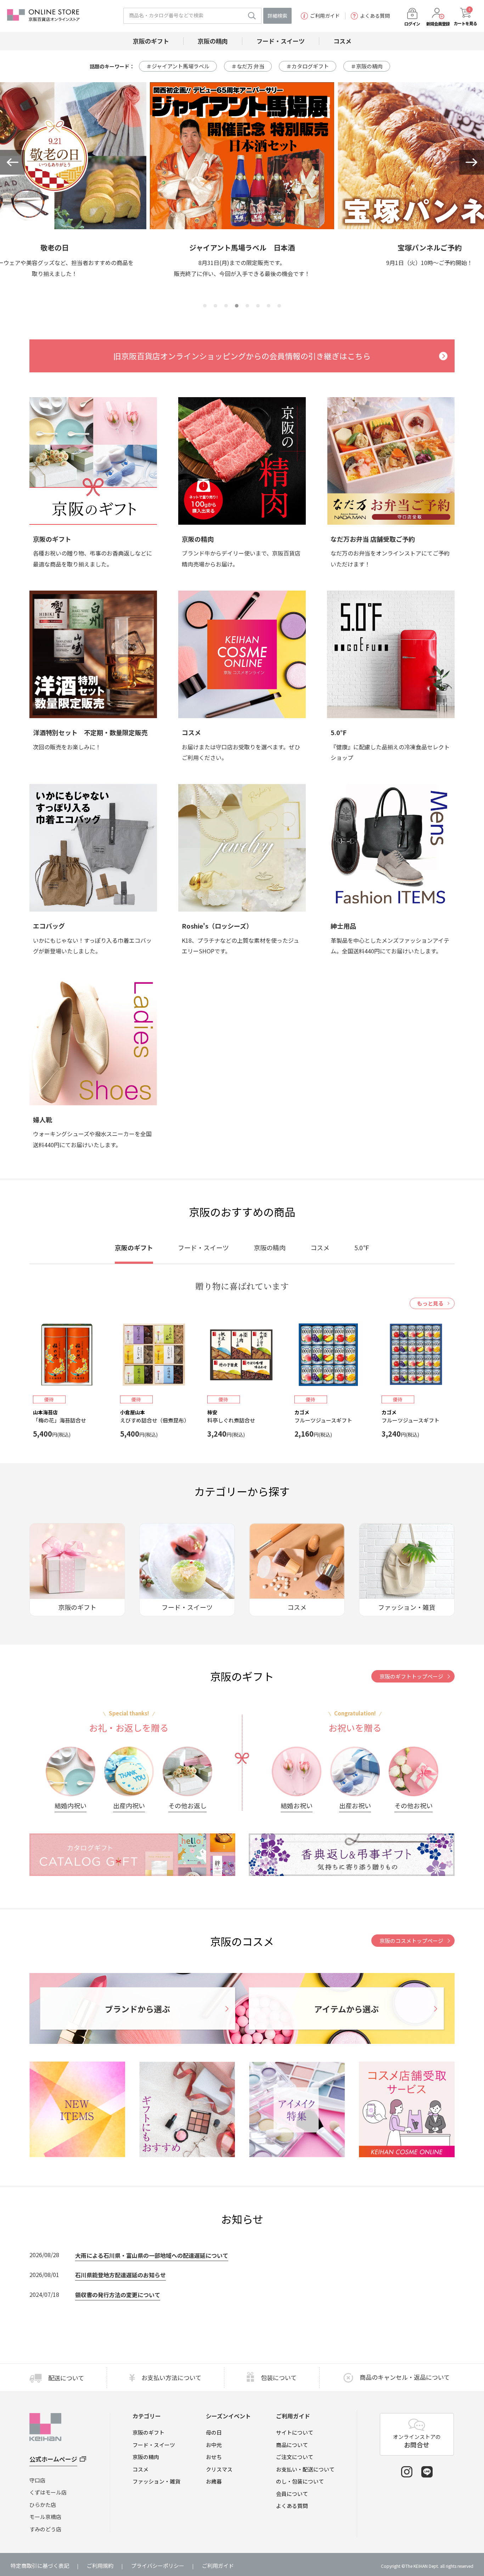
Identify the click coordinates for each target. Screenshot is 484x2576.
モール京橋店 (45, 2517)
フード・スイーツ (154, 2445)
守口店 (37, 2480)
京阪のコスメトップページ (411, 1941)
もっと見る (430, 1303)
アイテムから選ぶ (347, 2009)
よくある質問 (375, 16)
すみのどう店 (45, 2529)
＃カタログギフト (308, 66)
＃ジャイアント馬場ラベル (178, 66)
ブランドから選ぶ (137, 2009)
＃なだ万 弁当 (248, 66)
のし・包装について (300, 2481)
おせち (214, 2457)
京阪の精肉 (146, 2457)
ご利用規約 (100, 2566)
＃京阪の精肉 (367, 66)
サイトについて (295, 2432)
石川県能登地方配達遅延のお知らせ (120, 2275)
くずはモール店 (48, 2492)
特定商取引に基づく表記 (40, 2566)
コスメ (140, 2469)
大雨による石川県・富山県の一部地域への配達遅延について (152, 2255)
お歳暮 (214, 2481)
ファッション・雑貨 (156, 2481)
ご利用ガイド (325, 16)
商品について (292, 2445)
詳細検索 (277, 16)
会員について (292, 2494)
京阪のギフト (148, 2432)
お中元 (214, 2445)
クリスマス (219, 2469)
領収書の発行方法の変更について (118, 2295)
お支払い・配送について (305, 2469)
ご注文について (295, 2457)
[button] (12, 162)
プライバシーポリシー (158, 2566)
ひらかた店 (43, 2505)
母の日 (214, 2432)
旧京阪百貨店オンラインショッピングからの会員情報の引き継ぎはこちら (242, 356)
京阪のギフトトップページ (411, 1676)
